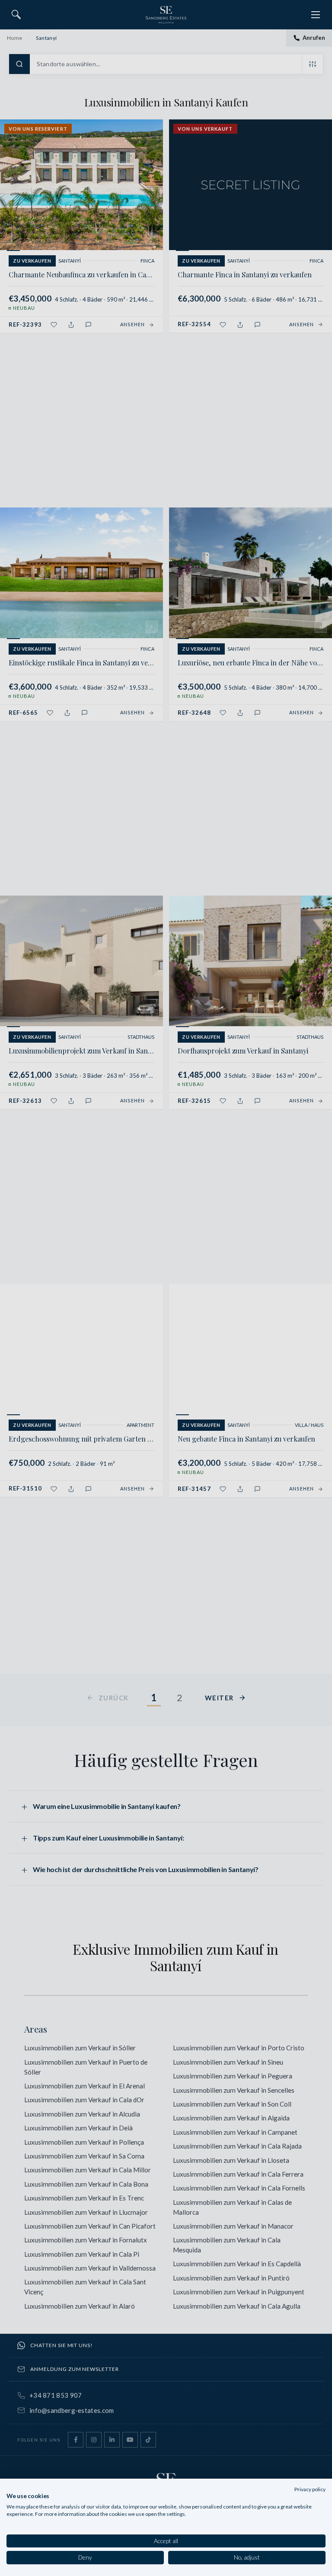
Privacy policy (310, 2489)
